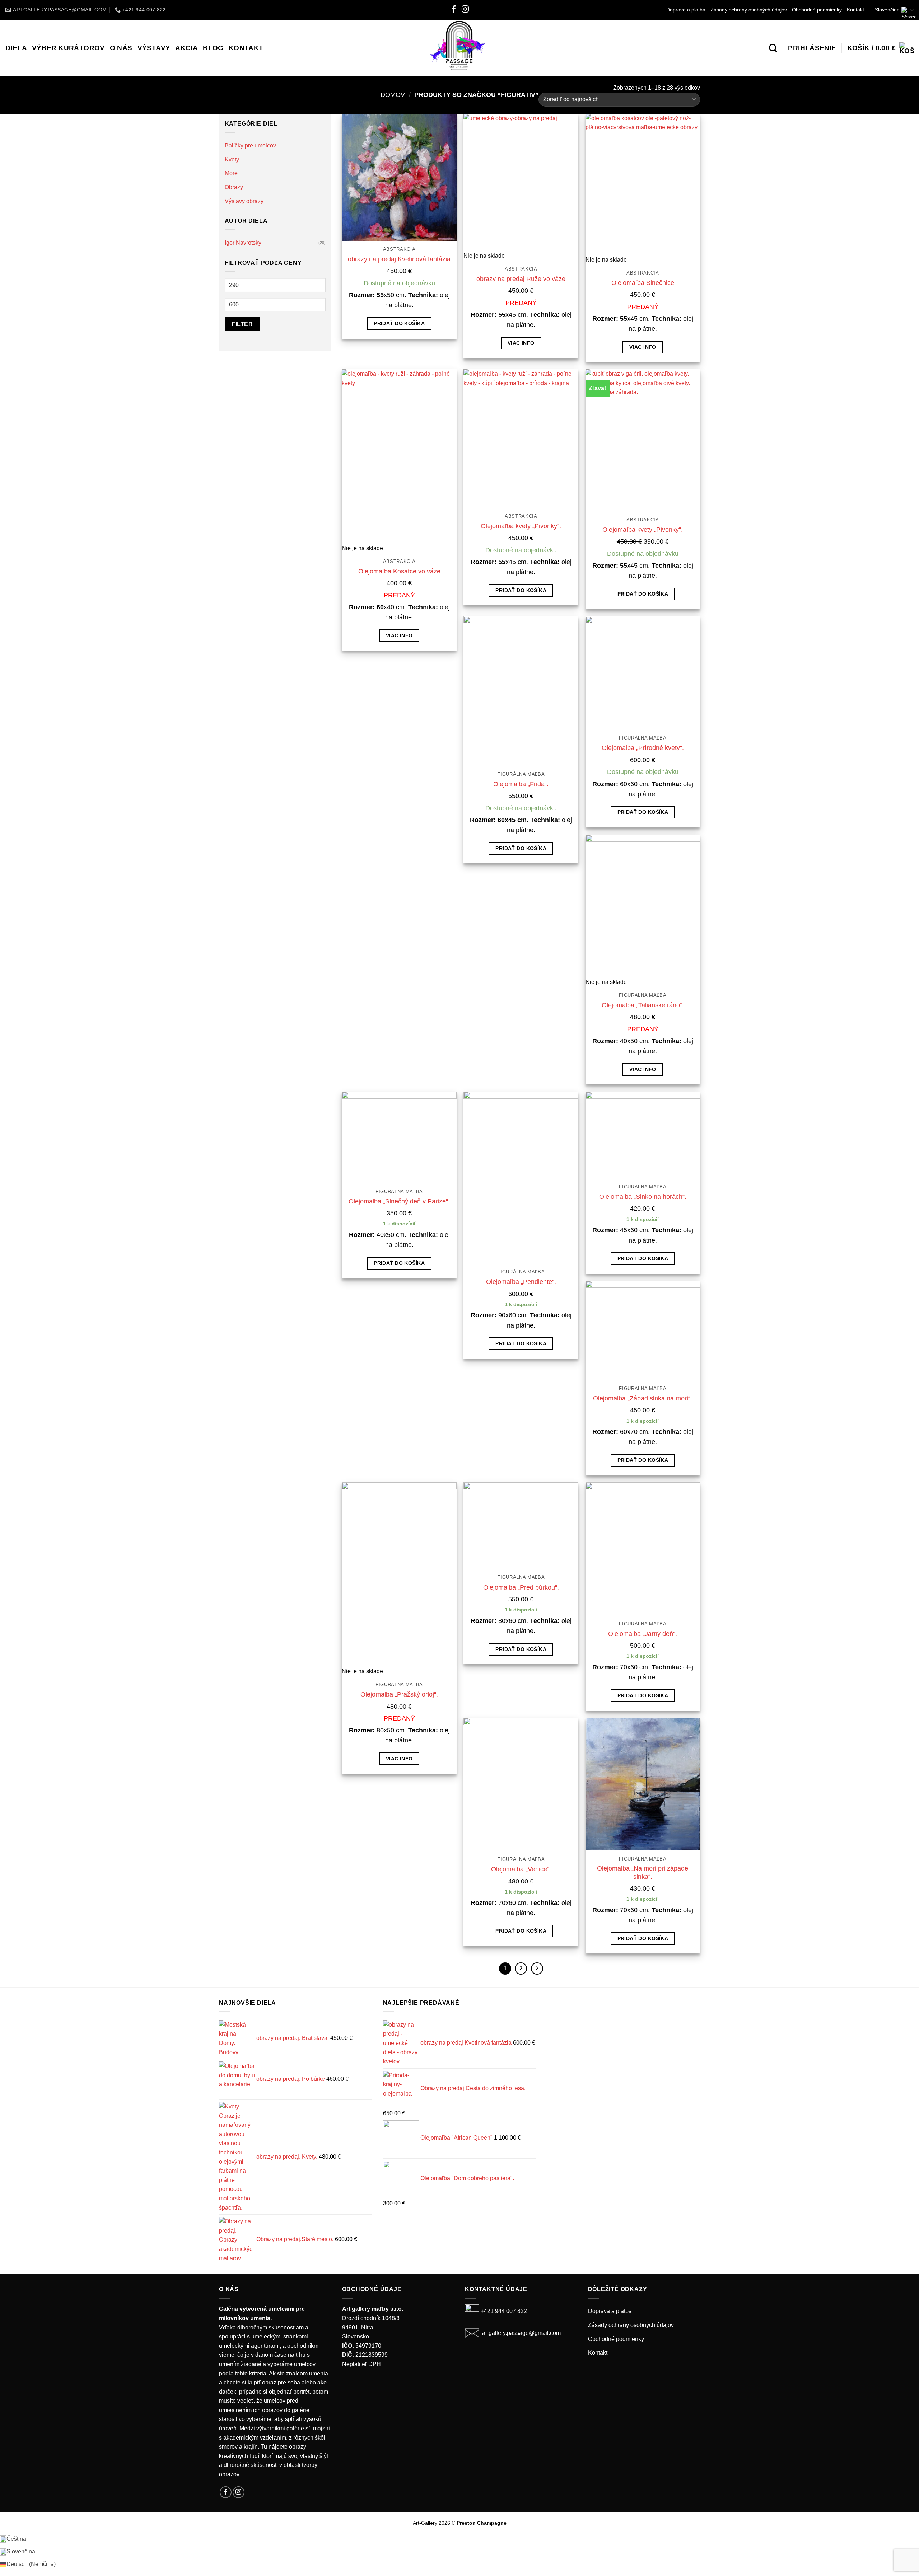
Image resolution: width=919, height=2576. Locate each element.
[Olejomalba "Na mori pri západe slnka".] (643, 1784)
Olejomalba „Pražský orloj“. (399, 1694)
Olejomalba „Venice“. (521, 1869)
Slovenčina (887, 10)
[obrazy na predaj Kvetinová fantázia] (399, 177)
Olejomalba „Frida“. (521, 784)
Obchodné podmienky (817, 10)
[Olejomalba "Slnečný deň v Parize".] (399, 1137)
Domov (393, 95)
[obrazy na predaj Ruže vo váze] (521, 182)
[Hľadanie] (773, 48)
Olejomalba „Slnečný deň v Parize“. (399, 1201)
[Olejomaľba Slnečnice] (643, 184)
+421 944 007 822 (504, 2311)
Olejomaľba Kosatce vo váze (399, 571)
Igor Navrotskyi (244, 243)
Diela (16, 48)
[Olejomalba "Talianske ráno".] (643, 906)
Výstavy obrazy (244, 201)
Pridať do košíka (399, 323)
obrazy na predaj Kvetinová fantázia (399, 259)
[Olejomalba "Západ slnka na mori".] (643, 1330)
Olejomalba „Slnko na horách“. (643, 1197)
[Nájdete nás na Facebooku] (454, 10)
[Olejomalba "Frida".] (521, 691)
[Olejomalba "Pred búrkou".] (521, 1526)
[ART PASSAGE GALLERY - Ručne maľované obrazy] (460, 48)
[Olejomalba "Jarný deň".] (643, 1549)
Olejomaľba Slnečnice (643, 283)
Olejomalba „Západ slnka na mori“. (643, 1398)
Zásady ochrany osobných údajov (749, 10)
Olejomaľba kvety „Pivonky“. (521, 526)
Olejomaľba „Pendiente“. (521, 1282)
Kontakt (855, 10)
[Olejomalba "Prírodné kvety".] (643, 673)
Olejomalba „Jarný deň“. (643, 1634)
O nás (121, 48)
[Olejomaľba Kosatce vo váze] (399, 456)
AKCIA (186, 48)
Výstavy (154, 48)
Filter (242, 324)
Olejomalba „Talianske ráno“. (643, 1005)
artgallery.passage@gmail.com (521, 2333)
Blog (213, 48)
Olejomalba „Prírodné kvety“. (643, 748)
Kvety (232, 159)
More (231, 173)
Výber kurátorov (68, 48)
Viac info (521, 343)
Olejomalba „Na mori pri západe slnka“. (643, 1873)
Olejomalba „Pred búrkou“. (521, 1587)
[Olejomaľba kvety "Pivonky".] (521, 438)
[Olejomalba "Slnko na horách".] (643, 1135)
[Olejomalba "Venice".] (521, 1784)
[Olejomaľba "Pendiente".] (521, 1177)
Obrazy (234, 187)
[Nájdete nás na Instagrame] (465, 10)
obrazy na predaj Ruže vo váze (521, 279)
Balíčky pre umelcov (250, 146)
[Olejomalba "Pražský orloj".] (399, 1575)
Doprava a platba (686, 10)
